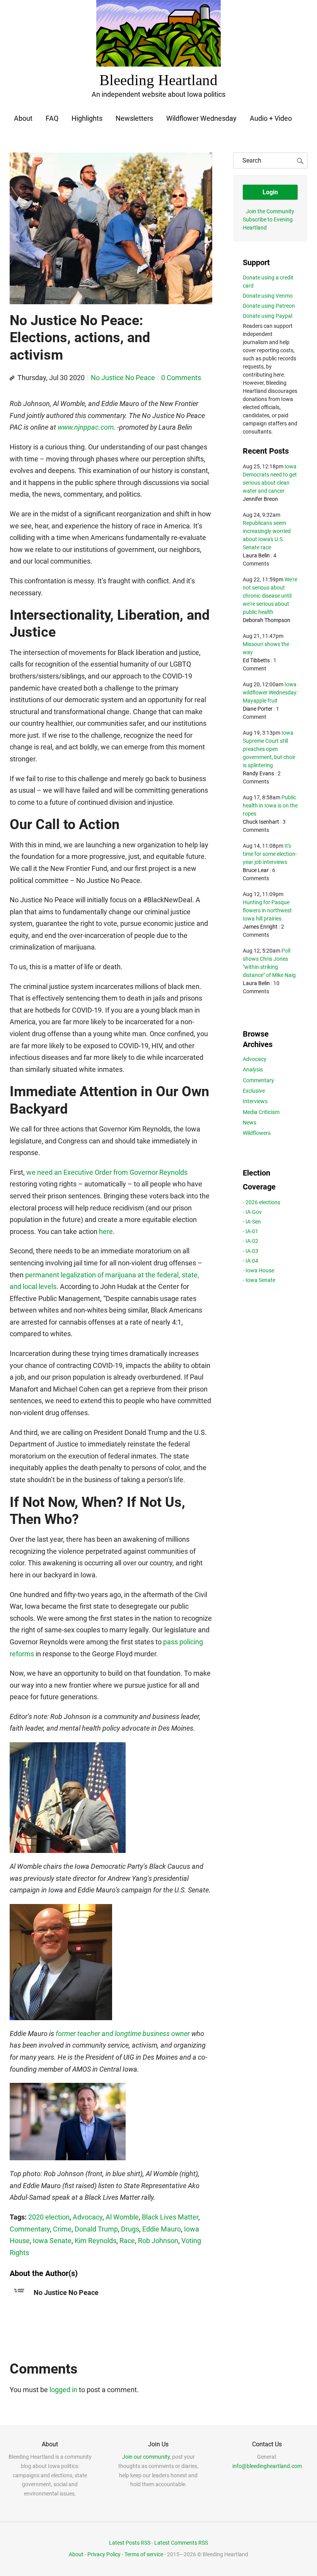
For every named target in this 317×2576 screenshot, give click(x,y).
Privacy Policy (104, 2554)
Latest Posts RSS (130, 2543)
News (250, 1123)
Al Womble (122, 2217)
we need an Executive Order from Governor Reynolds (107, 1172)
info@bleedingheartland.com (267, 2466)
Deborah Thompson (267, 620)
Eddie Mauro (162, 2229)
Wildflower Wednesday (201, 118)
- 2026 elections (262, 1202)
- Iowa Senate (259, 1280)
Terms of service (144, 2554)
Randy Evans (258, 773)
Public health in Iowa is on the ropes (270, 806)
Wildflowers (257, 1133)
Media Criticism (261, 1112)
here (106, 1231)
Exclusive (254, 1091)
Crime (62, 2229)
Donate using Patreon (269, 306)
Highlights (87, 118)
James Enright (260, 927)
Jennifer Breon (260, 499)
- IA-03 (251, 1251)
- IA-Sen (252, 1222)
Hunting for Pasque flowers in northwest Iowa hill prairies (267, 910)
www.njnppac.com (86, 427)
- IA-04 (251, 1261)
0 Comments (181, 378)
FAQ (52, 118)
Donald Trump (96, 2229)
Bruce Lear (256, 870)
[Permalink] (12, 378)
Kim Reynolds (95, 2241)
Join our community (146, 2457)
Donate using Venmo (268, 296)
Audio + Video (271, 118)
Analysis (253, 1069)
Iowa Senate (52, 2241)
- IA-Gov (252, 1212)
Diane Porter (258, 709)
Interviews (255, 1101)
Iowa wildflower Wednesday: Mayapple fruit (270, 692)
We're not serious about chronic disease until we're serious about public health (270, 596)
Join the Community (270, 211)
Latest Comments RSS (181, 2543)
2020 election (49, 2217)
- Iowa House (258, 1270)
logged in (63, 2390)
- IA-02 (251, 1241)
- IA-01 (251, 1231)
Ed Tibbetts (256, 660)
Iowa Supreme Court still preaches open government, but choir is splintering (269, 749)
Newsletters (134, 118)
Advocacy (88, 2217)
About (23, 118)
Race (127, 2241)
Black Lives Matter (170, 2217)
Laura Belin (256, 555)
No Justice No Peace (123, 378)
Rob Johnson (158, 2241)
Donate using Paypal (268, 316)
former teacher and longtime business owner (123, 2034)
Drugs (130, 2229)
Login (270, 192)
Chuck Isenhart (261, 822)
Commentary (30, 2229)
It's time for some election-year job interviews (270, 854)
